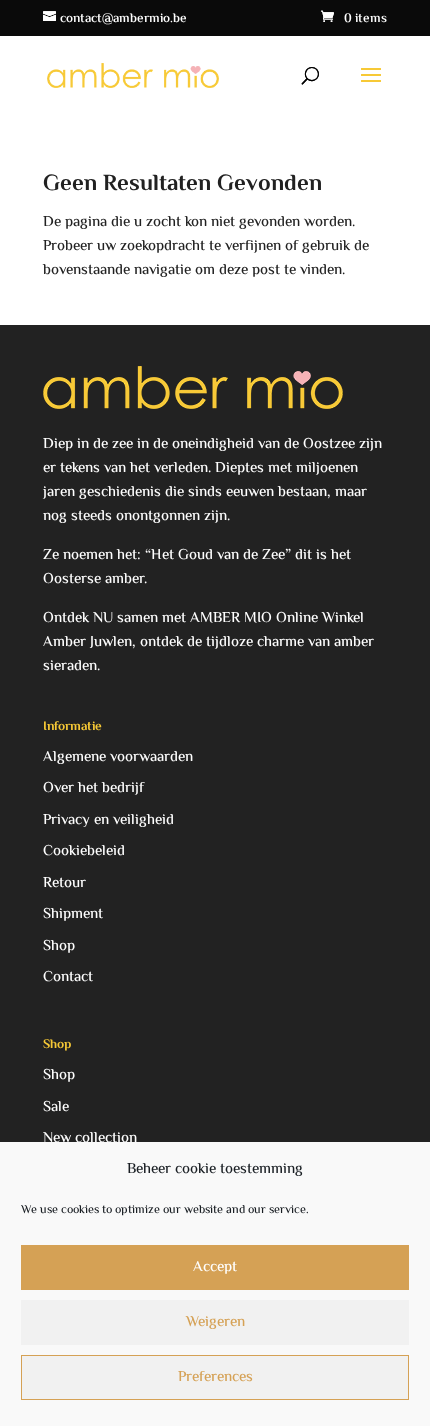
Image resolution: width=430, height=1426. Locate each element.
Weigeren (215, 1322)
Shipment (73, 914)
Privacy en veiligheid (108, 820)
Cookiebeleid (84, 851)
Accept (215, 1267)
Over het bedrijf (93, 788)
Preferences (215, 1377)
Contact (68, 977)
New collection (90, 1138)
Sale (56, 1107)
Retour (64, 883)
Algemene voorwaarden (118, 757)
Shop (59, 946)
